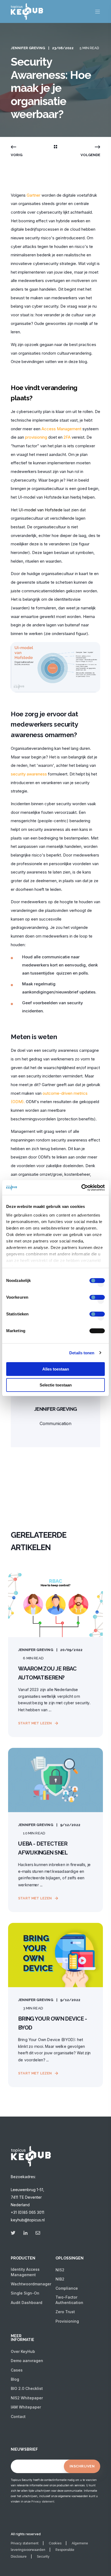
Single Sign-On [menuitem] (25, 2293)
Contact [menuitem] (18, 2417)
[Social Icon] (15, 2233)
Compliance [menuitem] (67, 2288)
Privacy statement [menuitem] (25, 2543)
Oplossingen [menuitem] (70, 2258)
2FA (67, 437)
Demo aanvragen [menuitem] (27, 2361)
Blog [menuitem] (15, 2379)
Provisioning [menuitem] (67, 2321)
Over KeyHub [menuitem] (23, 2351)
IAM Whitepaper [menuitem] (26, 2407)
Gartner (34, 195)
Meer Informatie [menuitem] (22, 2338)
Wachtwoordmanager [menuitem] (31, 2284)
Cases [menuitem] (17, 2370)
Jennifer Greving (28, 48)
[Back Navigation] (55, 147)
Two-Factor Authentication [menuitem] (69, 2300)
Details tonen (82, 1353)
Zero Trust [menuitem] (65, 2312)
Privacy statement (43, 2501)
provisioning (36, 437)
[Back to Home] (27, 16)
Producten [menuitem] (23, 2258)
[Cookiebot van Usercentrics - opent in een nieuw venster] (81, 1188)
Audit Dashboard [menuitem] (27, 2303)
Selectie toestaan (56, 1385)
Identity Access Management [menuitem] (25, 2272)
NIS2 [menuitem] (60, 2270)
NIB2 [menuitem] (60, 2279)
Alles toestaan (56, 1369)
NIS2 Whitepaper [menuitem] (27, 2398)
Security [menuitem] (43, 2557)
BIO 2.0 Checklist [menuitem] (27, 2388)
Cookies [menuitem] (55, 2543)
